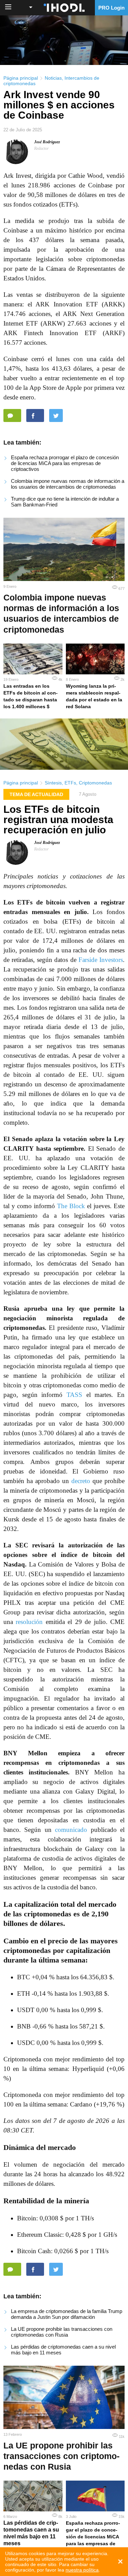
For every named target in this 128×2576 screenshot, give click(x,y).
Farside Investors (101, 960)
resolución (29, 1622)
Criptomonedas (95, 783)
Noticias (53, 78)
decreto (81, 1481)
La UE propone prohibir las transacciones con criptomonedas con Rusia (62, 2332)
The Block (71, 1206)
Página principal (21, 78)
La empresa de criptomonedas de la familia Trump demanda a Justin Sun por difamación (67, 2314)
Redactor (41, 148)
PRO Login (111, 8)
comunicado (71, 1830)
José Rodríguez (47, 142)
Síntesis (53, 783)
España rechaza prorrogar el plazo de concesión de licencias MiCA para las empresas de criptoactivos (65, 463)
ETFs (70, 783)
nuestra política (82, 2570)
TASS (74, 1395)
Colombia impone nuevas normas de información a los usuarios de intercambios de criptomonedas (68, 484)
